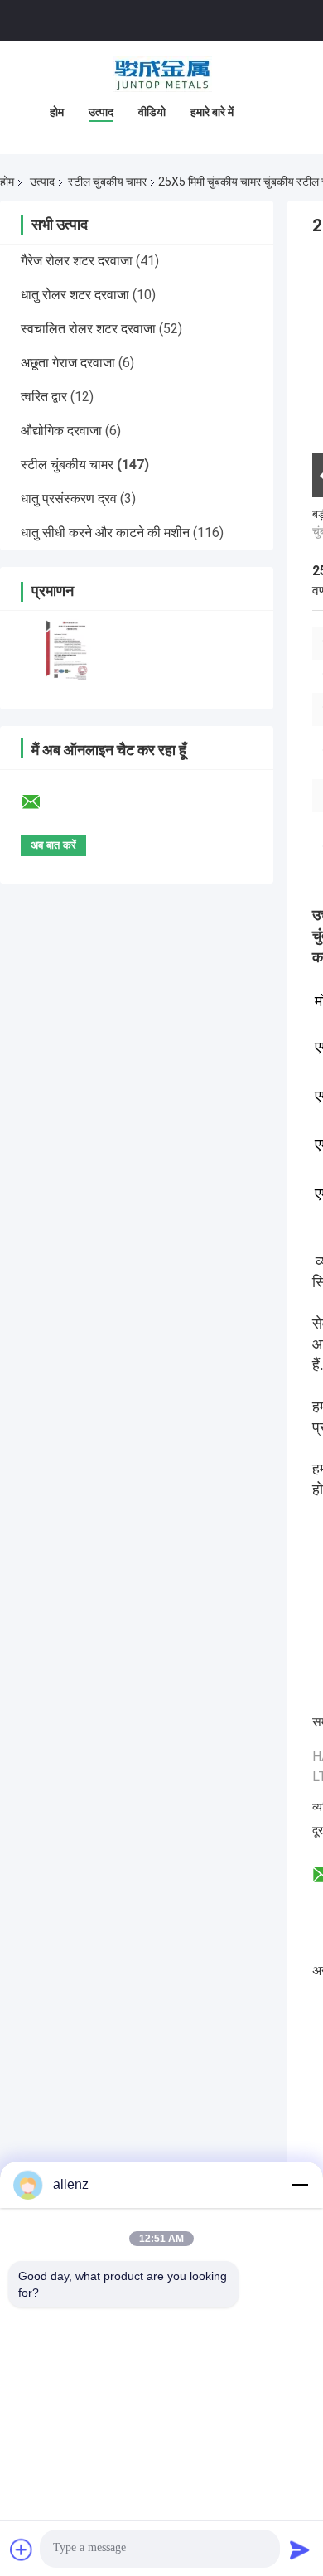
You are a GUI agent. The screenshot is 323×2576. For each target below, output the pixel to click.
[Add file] (22, 2549)
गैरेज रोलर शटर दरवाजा (77, 261)
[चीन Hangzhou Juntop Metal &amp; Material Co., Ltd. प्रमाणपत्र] (68, 649)
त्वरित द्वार (44, 397)
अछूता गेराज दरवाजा (68, 363)
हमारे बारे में (212, 112)
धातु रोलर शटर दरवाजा (75, 295)
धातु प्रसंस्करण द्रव (69, 499)
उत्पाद (101, 112)
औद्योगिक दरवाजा (61, 431)
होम (57, 112)
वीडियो (152, 112)
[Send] (300, 2549)
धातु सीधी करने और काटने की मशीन (105, 533)
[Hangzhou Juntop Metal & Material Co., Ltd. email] (41, 802)
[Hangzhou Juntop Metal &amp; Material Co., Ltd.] (161, 74)
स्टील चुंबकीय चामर (107, 182)
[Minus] (300, 2185)
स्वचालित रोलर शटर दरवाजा (88, 329)
